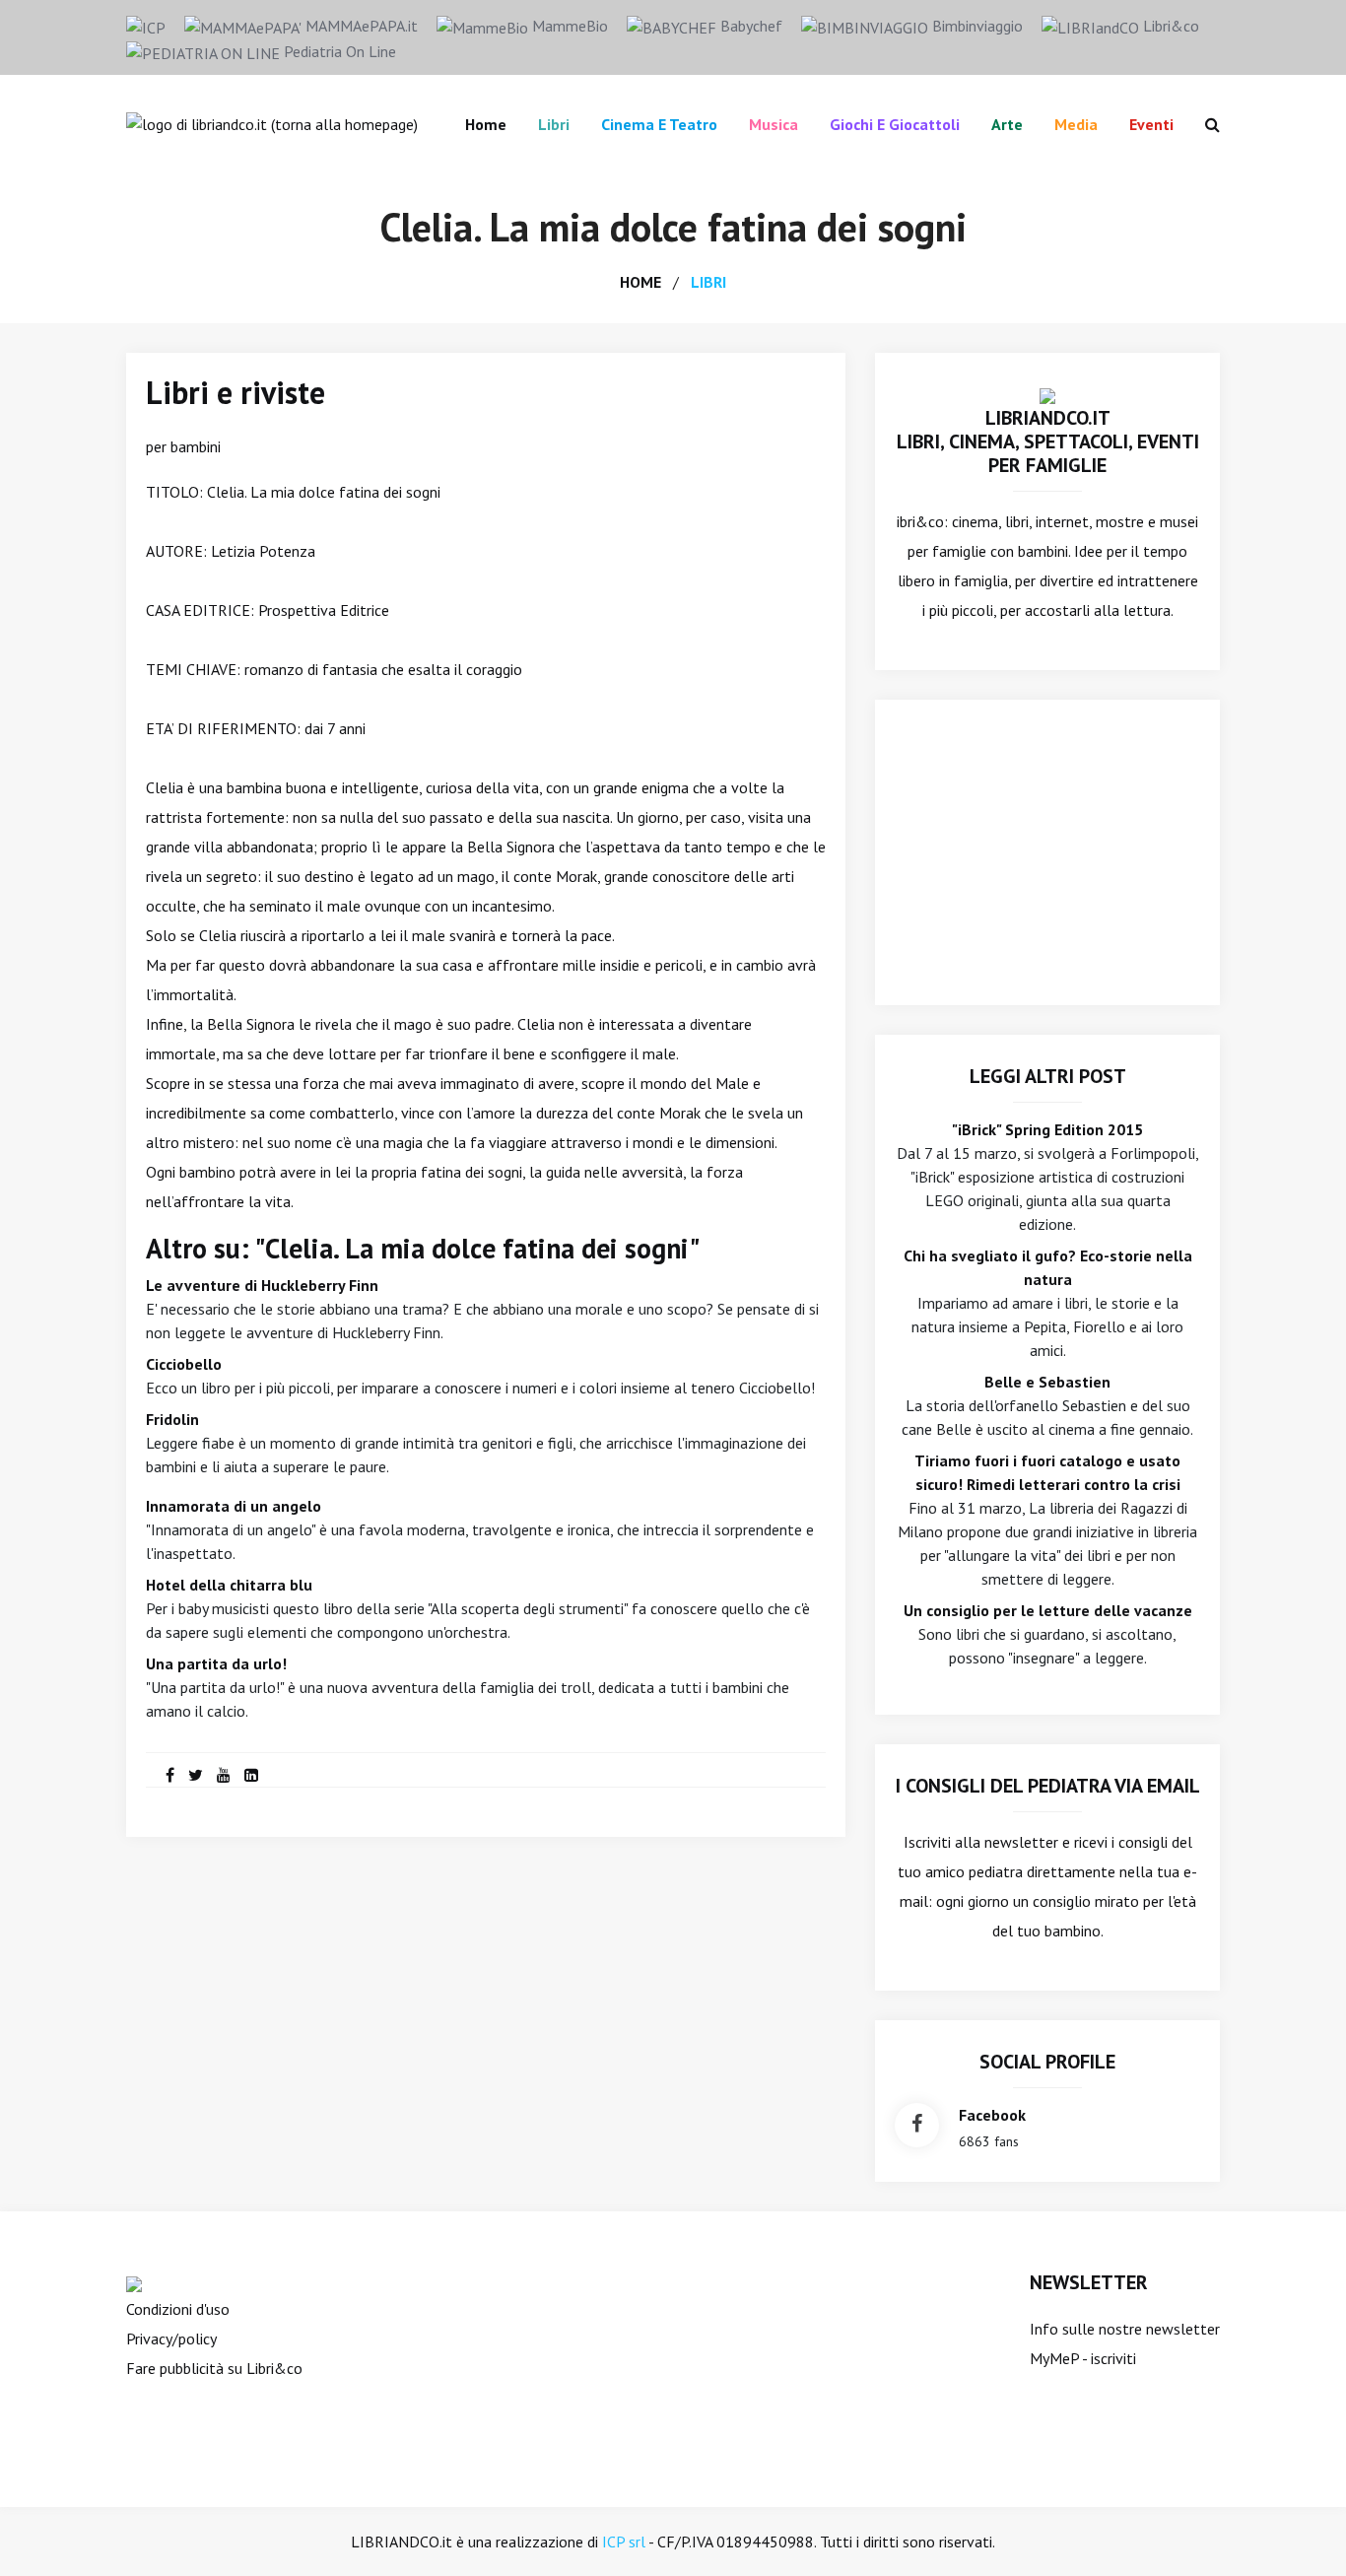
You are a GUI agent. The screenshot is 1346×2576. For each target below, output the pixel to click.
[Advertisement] (1047, 852)
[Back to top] (1301, 2531)
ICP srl (624, 2542)
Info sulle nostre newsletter (1125, 2329)
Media (1076, 124)
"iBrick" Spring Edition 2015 (1047, 1129)
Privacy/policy (171, 2339)
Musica (774, 124)
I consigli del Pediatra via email (1048, 1786)
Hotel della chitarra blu (229, 1585)
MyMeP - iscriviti (1083, 2358)
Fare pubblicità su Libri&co (214, 2368)
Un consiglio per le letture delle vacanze (1048, 1610)
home (640, 282)
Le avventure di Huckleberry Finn (262, 1285)
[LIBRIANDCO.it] (1047, 394)
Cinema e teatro (659, 124)
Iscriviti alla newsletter (981, 1842)
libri (708, 282)
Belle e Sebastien (1047, 1382)
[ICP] (146, 26)
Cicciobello (184, 1364)
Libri (554, 124)
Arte (1007, 124)
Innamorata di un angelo (234, 1506)
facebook (992, 2115)
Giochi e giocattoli (895, 124)
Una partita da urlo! (216, 1663)
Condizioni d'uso (178, 2309)
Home (486, 124)
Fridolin (172, 1419)
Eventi (1151, 124)
